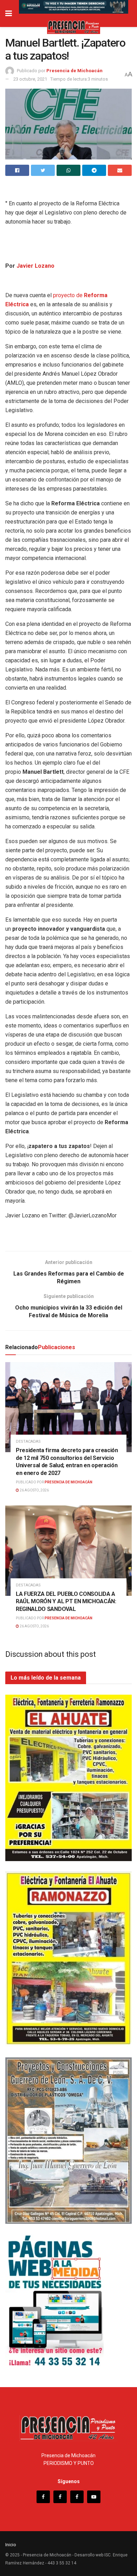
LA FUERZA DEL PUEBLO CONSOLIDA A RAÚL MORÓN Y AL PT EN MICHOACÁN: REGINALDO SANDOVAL (66, 1601)
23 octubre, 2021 (30, 79)
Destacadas (28, 1441)
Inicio (11, 2545)
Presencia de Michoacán (74, 71)
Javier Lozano (35, 266)
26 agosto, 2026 (34, 1490)
